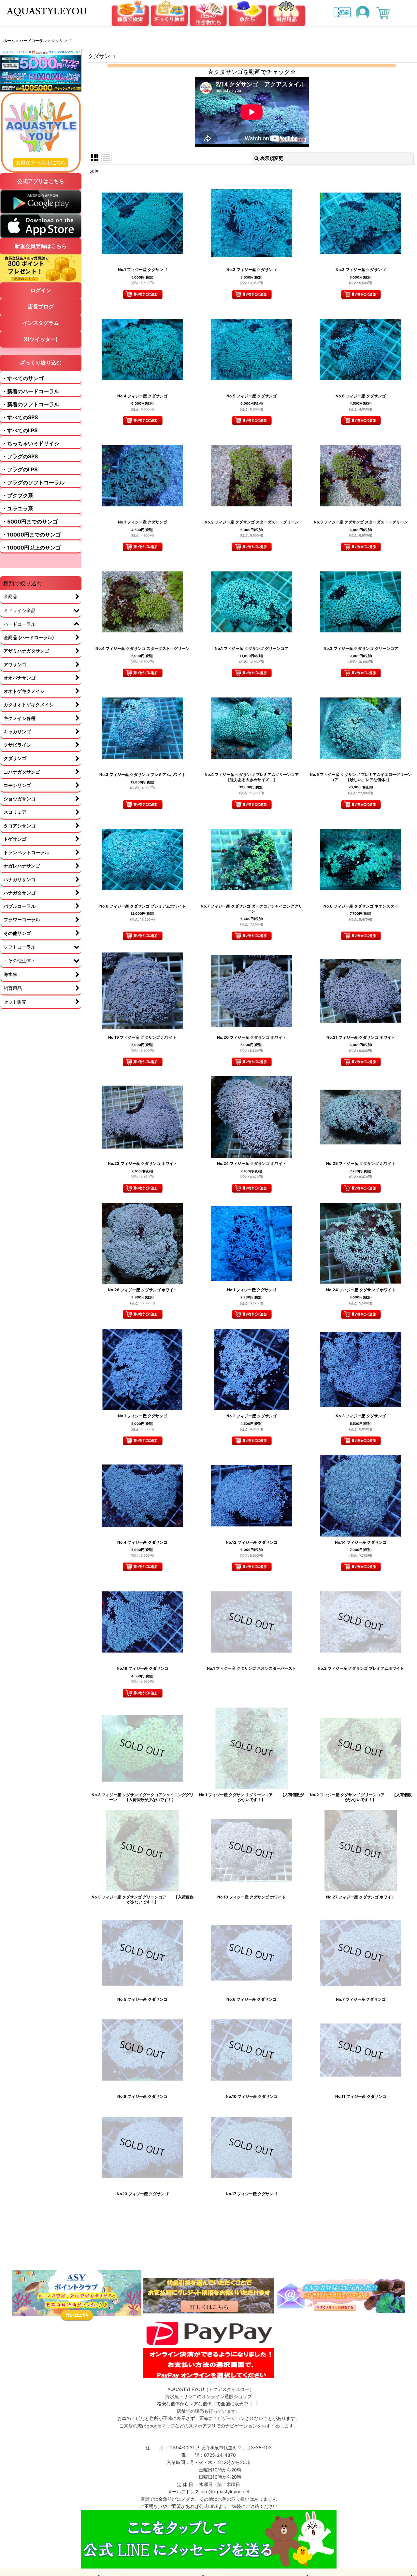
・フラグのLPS (20, 469)
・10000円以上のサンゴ (31, 548)
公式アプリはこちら (41, 181)
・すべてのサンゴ (23, 378)
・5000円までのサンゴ (30, 522)
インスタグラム (41, 323)
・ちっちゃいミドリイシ (31, 443)
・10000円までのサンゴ (31, 535)
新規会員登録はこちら (41, 246)
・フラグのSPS (20, 456)
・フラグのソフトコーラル (33, 482)
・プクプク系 (18, 495)
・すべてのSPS (20, 417)
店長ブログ (41, 307)
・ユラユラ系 (18, 508)
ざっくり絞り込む (41, 363)
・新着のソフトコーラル (31, 404)
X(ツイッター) (41, 339)
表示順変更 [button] (272, 158)
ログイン (41, 290)
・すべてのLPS (20, 430)
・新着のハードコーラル (31, 391)
